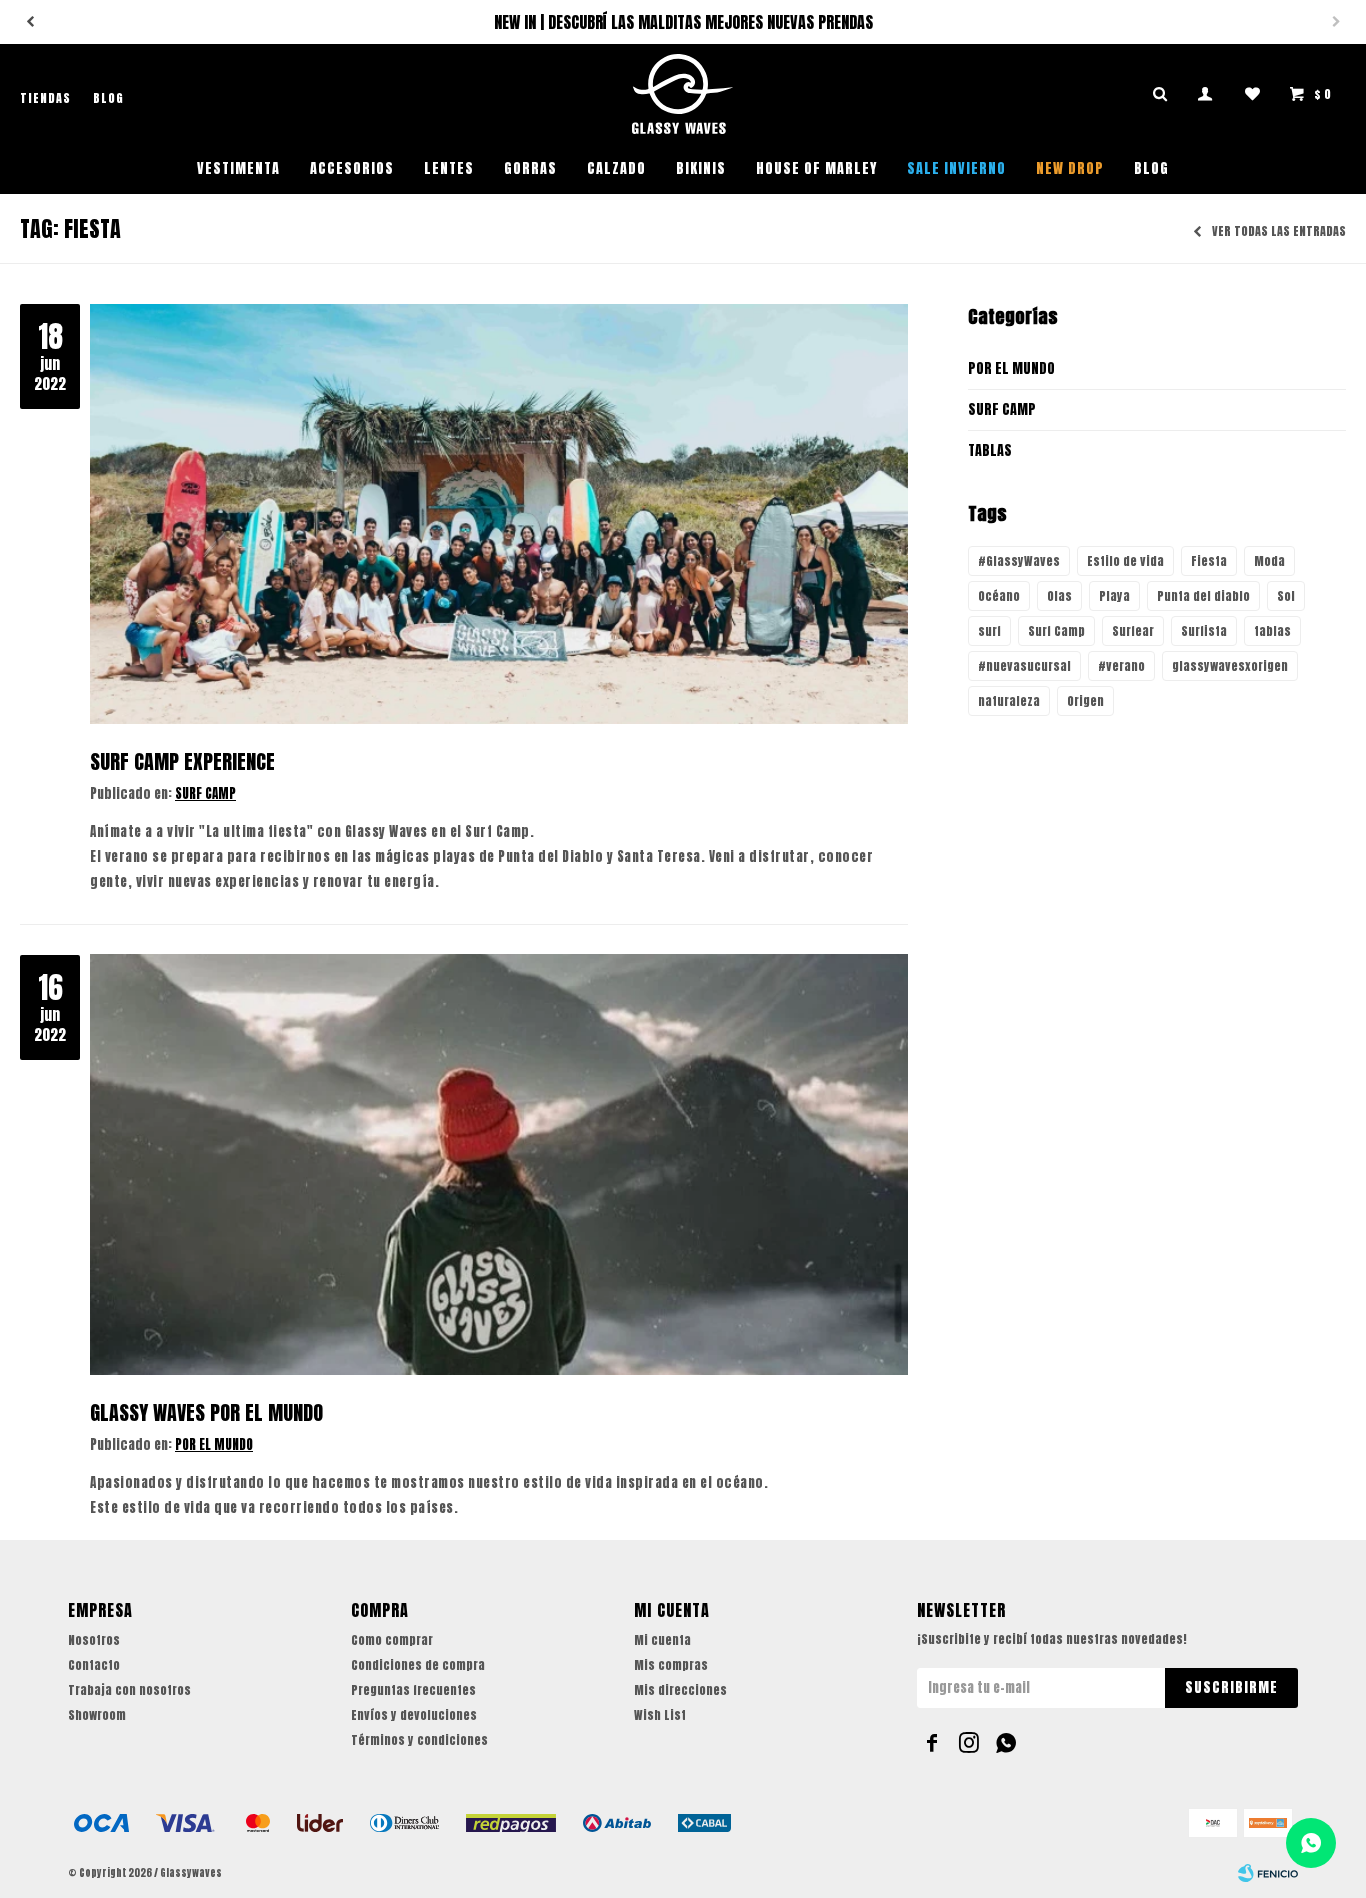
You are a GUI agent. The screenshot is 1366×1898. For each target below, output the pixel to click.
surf (989, 631)
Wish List (660, 1715)
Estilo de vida (1125, 561)
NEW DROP (1070, 168)
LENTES (449, 168)
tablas (1272, 631)
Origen (1085, 701)
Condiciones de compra (418, 1665)
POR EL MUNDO (214, 1444)
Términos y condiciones (419, 1740)
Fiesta (1209, 561)
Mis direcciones (680, 1690)
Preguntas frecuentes (413, 1690)
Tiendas (45, 98)
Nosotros (94, 1640)
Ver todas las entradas (1279, 232)
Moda (1269, 561)
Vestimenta (238, 168)
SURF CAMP (205, 793)
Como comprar (392, 1640)
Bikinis (701, 168)
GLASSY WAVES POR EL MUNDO (206, 1412)
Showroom (97, 1715)
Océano (999, 596)
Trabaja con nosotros (129, 1690)
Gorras (530, 168)
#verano (1121, 666)
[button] (30, 22)
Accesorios (352, 168)
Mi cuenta (662, 1640)
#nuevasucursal (1024, 666)
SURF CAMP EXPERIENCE (182, 761)
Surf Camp (1056, 631)
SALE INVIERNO (956, 168)
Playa (1114, 596)
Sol (1286, 596)
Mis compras (671, 1665)
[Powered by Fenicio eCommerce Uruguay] (1268, 1873)
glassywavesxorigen (1230, 666)
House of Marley (816, 168)
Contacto (94, 1665)
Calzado (616, 168)
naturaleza (1009, 701)
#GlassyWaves (1019, 561)
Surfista (1204, 631)
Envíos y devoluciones (414, 1715)
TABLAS (990, 450)
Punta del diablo (1203, 596)
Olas (1059, 596)
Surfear (1133, 631)
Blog (1151, 168)
